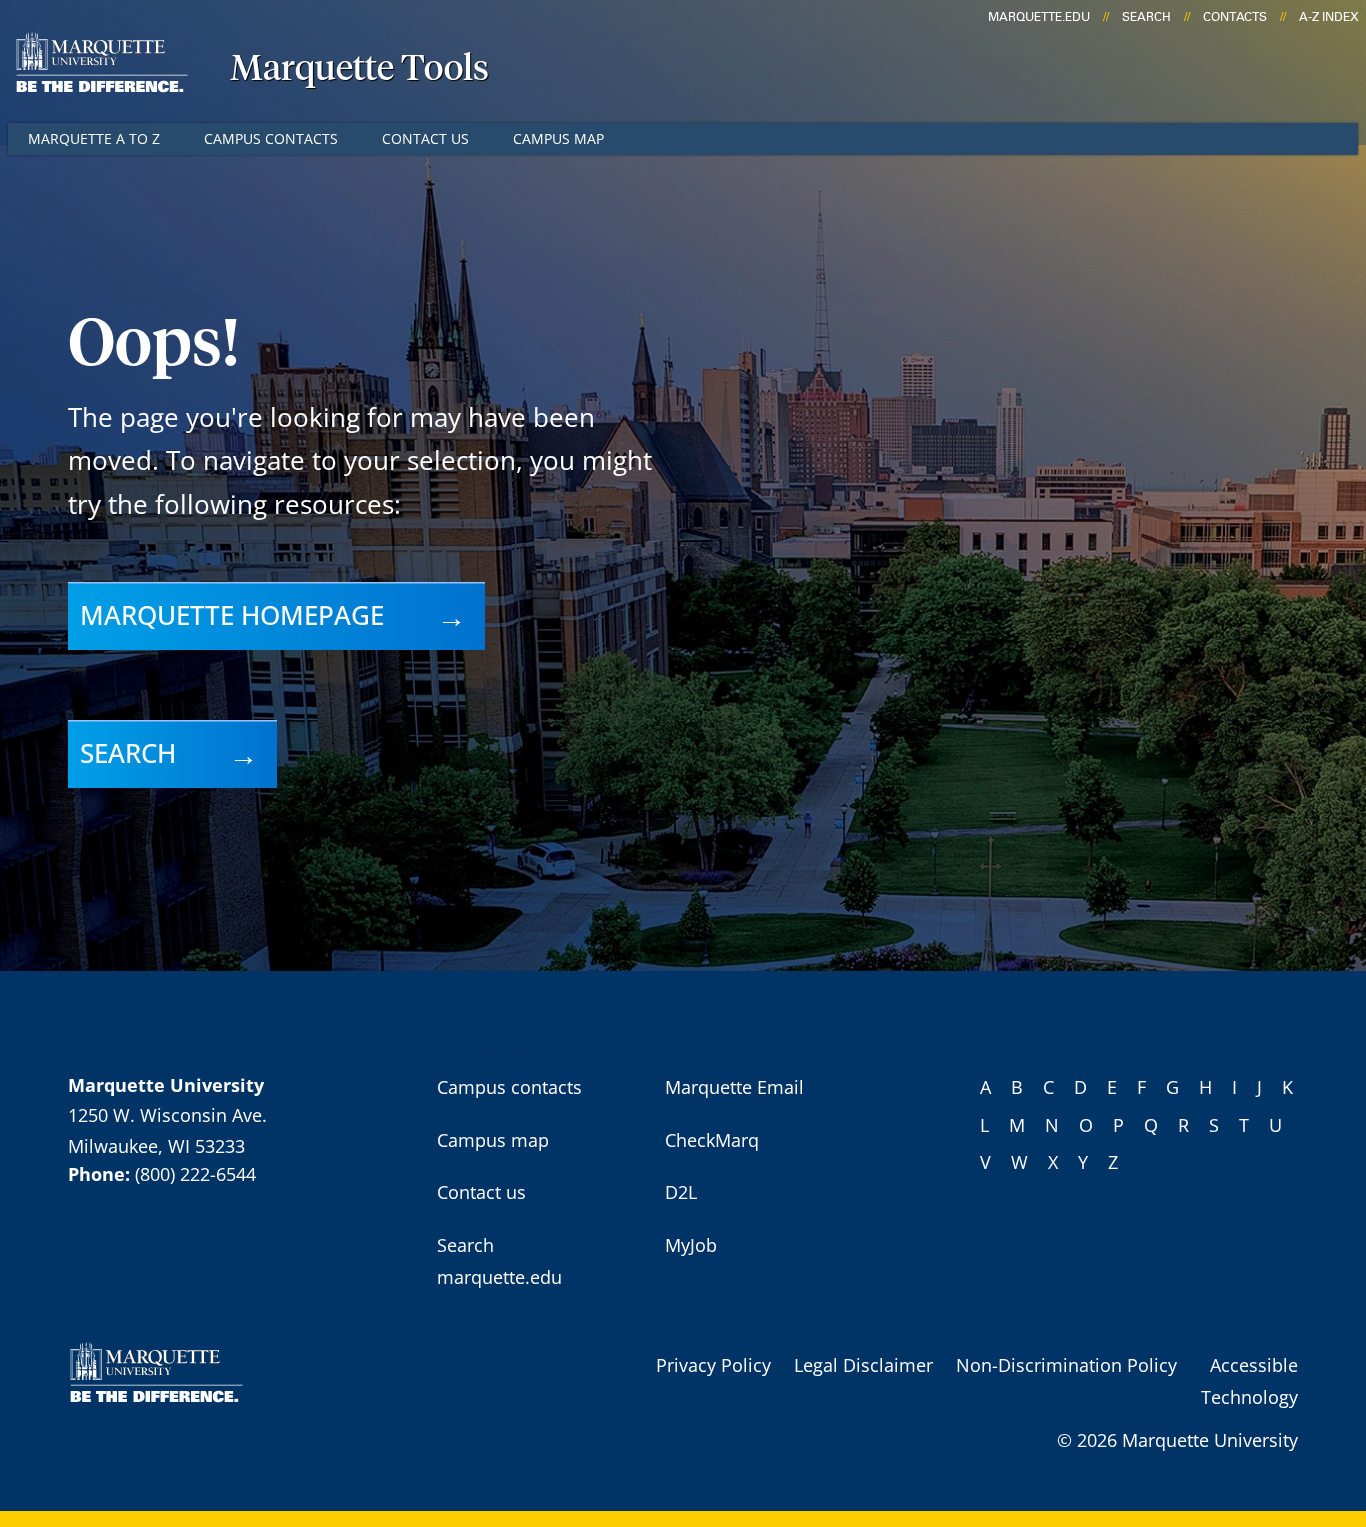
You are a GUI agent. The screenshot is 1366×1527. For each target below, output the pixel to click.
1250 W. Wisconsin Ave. (167, 1115)
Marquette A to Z (94, 138)
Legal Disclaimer (863, 1365)
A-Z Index (1329, 17)
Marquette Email (734, 1087)
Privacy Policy (713, 1365)
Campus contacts (271, 138)
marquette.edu (1039, 17)
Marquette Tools (359, 70)
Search (1146, 17)
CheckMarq (712, 1140)
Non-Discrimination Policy (1066, 1365)
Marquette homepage (232, 615)
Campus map (558, 138)
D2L (681, 1192)
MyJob (691, 1245)
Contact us (425, 138)
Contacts (1235, 17)
